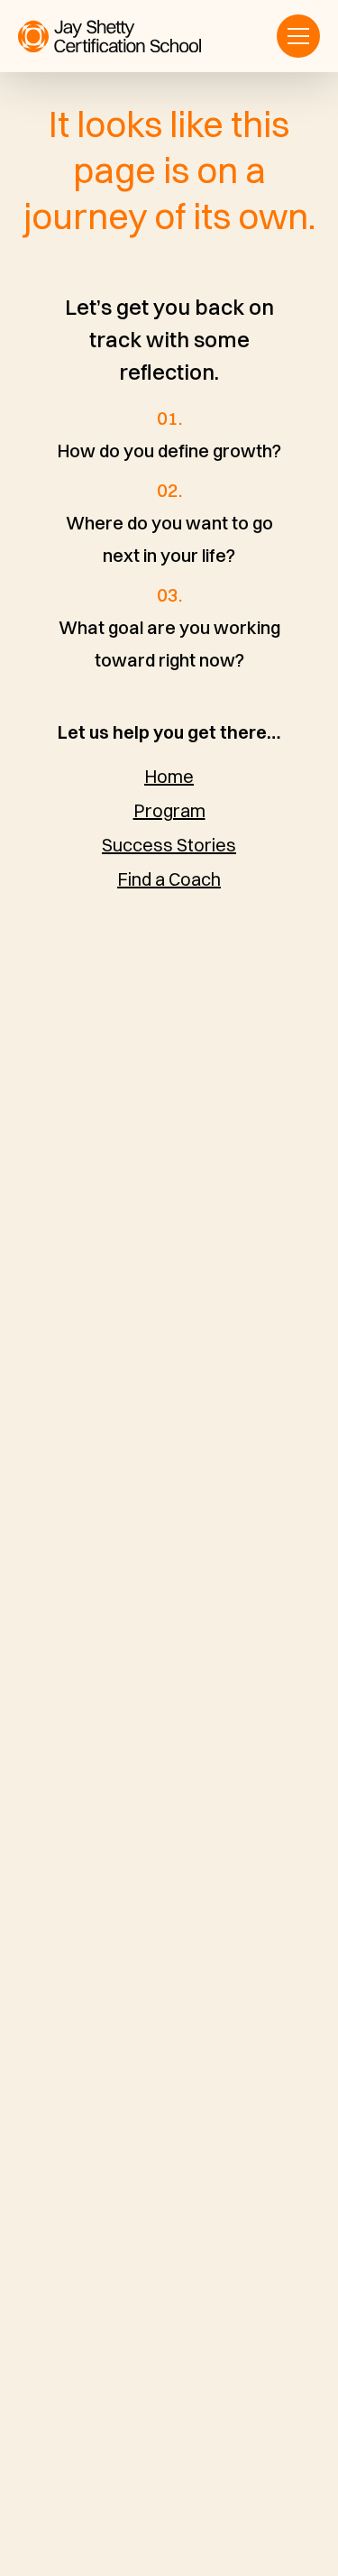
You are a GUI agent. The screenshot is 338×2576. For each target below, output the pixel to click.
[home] (110, 37)
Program (169, 810)
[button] (298, 36)
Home (169, 776)
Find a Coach (169, 879)
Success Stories (169, 845)
